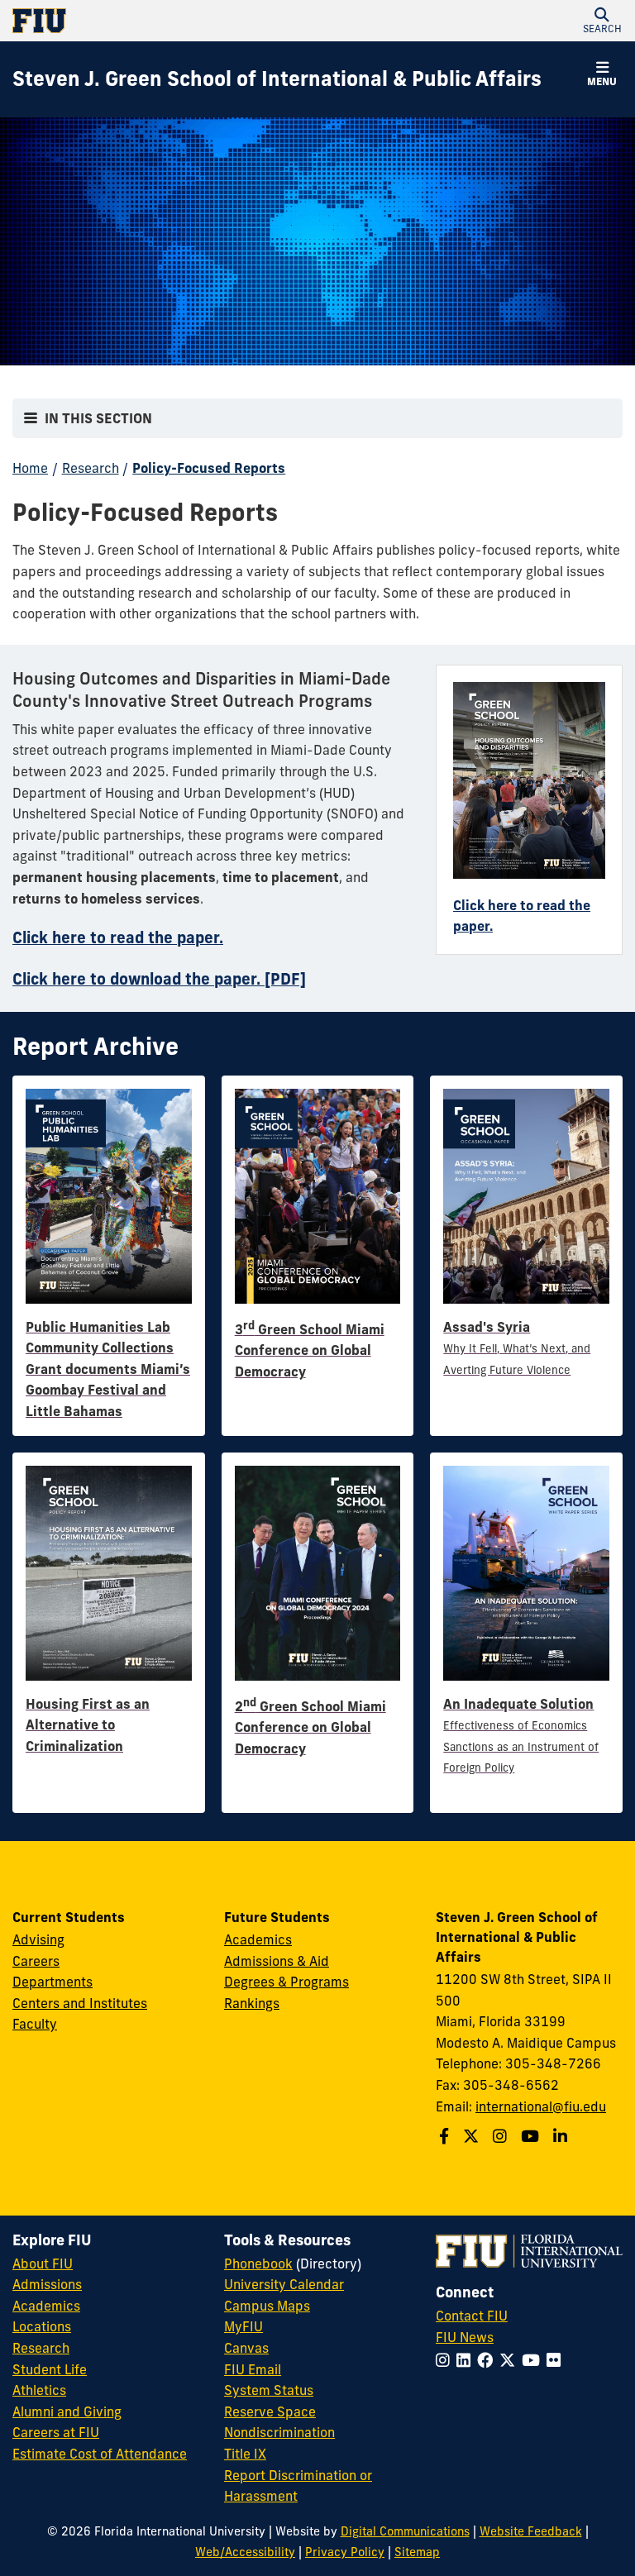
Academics (258, 1939)
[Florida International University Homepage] (165, 21)
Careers (36, 1961)
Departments (53, 1982)
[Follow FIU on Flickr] (557, 2360)
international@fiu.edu (541, 2106)
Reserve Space (270, 2411)
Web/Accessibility (245, 2552)
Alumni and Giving (67, 2411)
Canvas (246, 2348)
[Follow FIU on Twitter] (511, 2360)
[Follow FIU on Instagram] (446, 2360)
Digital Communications (405, 2531)
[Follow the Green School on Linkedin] (562, 2136)
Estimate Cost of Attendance (100, 2454)
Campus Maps (267, 2306)
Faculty (35, 2024)
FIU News (465, 2337)
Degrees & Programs (286, 1982)
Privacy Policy (345, 2552)
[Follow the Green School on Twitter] (473, 2136)
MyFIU (243, 2326)
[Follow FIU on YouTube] (534, 2360)
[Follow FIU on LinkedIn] (467, 2360)
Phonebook (258, 2264)
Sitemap (417, 2552)
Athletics (39, 2390)
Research (91, 468)
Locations (42, 2326)
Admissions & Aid (277, 1961)
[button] (602, 21)
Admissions (47, 2284)
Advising (38, 1939)
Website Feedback (531, 2531)
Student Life (50, 2369)
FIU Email (253, 2369)
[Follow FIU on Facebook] (488, 2360)
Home (30, 468)
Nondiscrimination (279, 2432)
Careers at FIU (56, 2432)
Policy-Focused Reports (209, 468)
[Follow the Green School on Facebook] (446, 2136)
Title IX (245, 2454)
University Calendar (284, 2284)
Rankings (252, 2003)
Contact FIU (472, 2316)
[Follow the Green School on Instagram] (502, 2136)
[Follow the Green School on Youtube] (532, 2136)
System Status (269, 2390)
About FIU (43, 2264)
